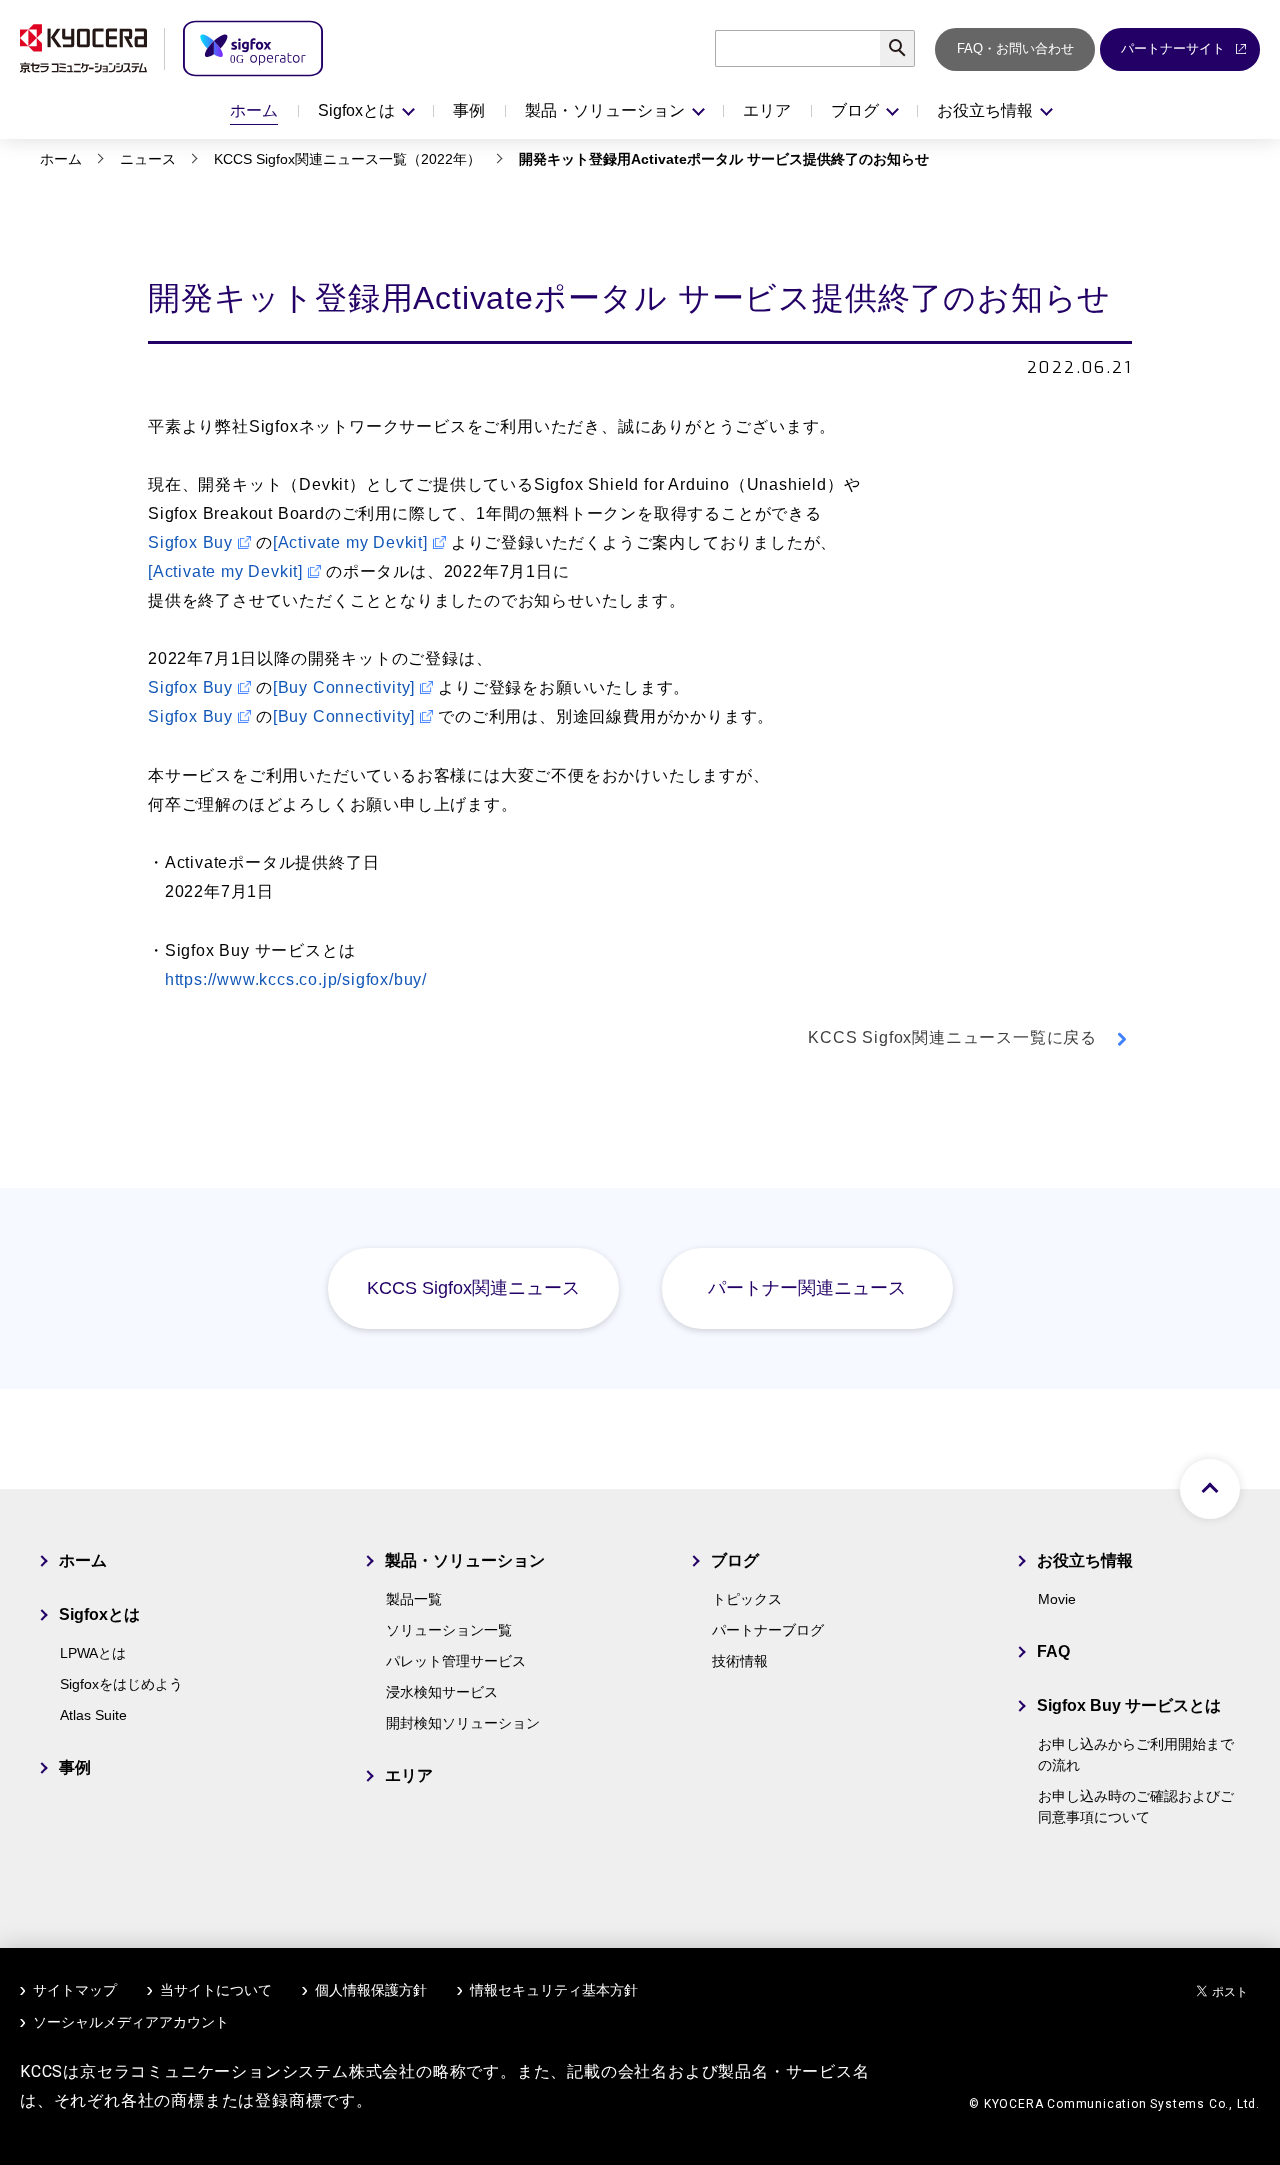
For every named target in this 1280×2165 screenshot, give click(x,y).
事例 (469, 110)
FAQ (1053, 1651)
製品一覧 (414, 1599)
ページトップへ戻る (1210, 1489)
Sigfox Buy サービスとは (1129, 1705)
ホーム (254, 110)
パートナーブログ (768, 1630)
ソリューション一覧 (449, 1630)
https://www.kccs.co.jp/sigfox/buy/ (296, 979)
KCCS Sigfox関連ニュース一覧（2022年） (347, 159)
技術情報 (740, 1661)
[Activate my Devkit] (350, 542)
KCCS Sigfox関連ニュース (473, 1288)
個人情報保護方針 (371, 1990)
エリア (767, 110)
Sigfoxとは (99, 1614)
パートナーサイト (1173, 48)
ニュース (148, 159)
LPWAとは (93, 1653)
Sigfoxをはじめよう (121, 1684)
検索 (914, 48)
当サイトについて (216, 1990)
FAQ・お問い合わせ (1015, 48)
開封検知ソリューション (463, 1723)
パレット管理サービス (456, 1661)
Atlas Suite (93, 1715)
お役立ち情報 (1085, 1560)
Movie (1057, 1599)
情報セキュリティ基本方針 (554, 1990)
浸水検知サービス (442, 1692)
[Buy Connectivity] (344, 687)
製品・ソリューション (465, 1560)
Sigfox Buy (190, 542)
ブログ (735, 1560)
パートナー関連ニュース (807, 1288)
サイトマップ (75, 1990)
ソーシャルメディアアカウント (131, 2022)
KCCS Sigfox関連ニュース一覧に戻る (952, 1037)
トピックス (747, 1599)
